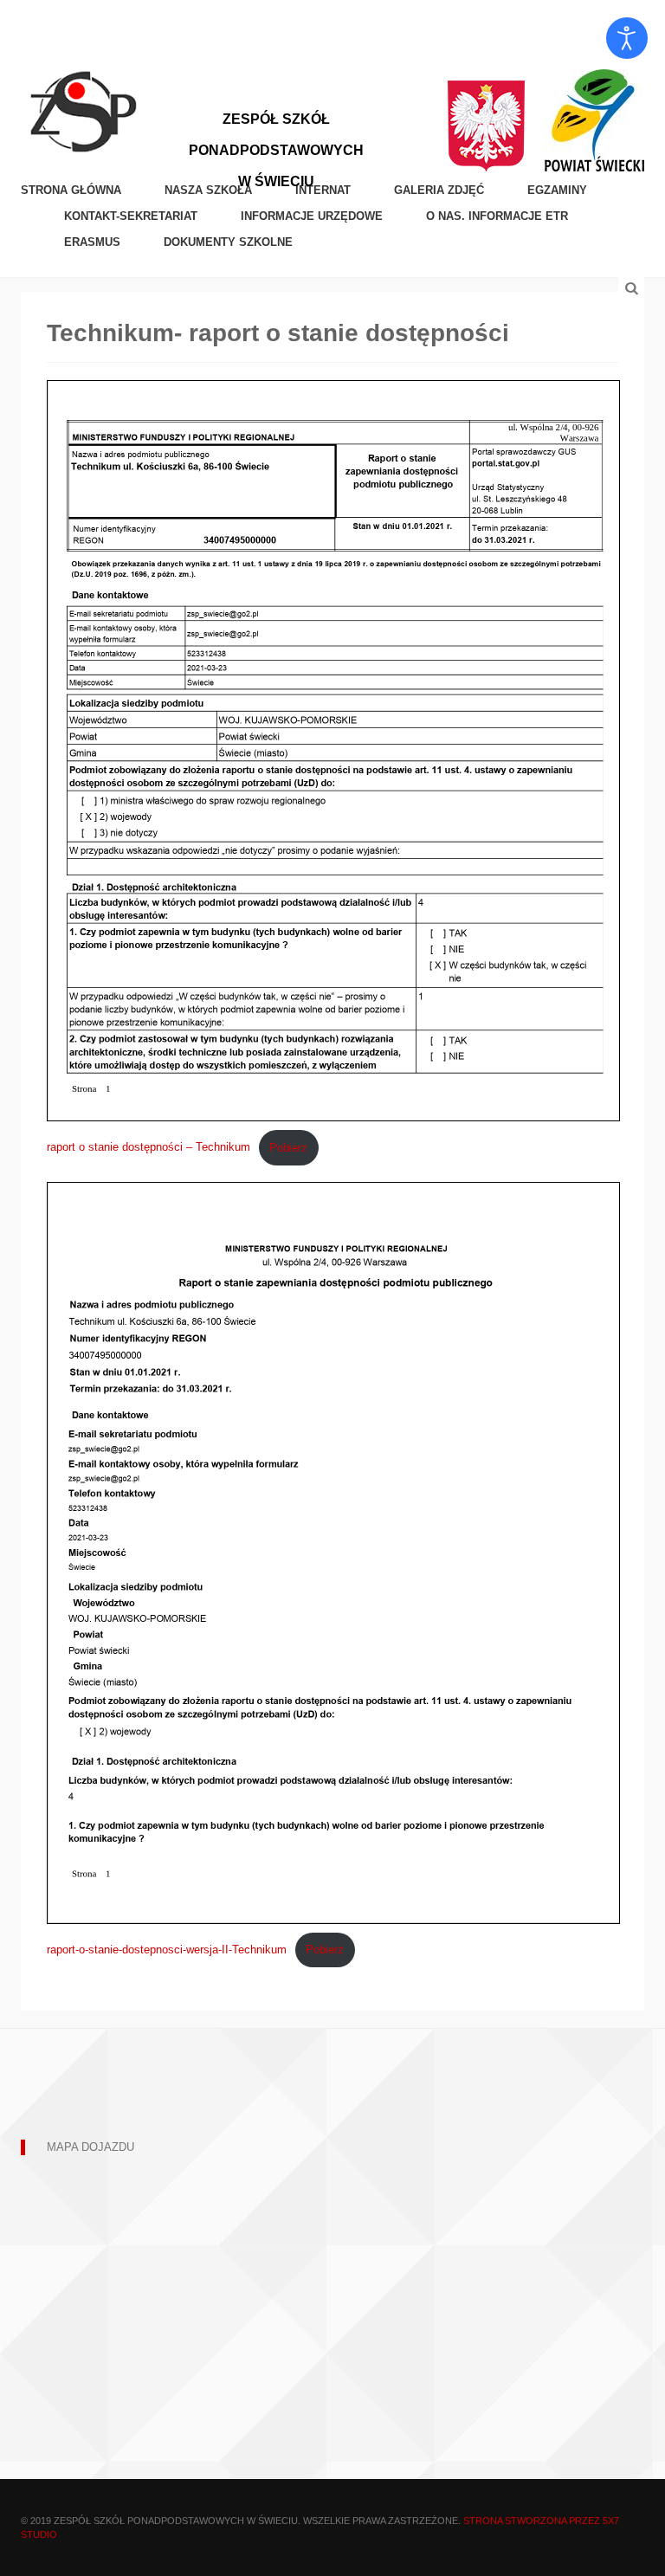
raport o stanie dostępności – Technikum (148, 1148)
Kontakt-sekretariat (131, 216)
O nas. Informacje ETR (497, 216)
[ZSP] (83, 110)
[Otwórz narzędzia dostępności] (627, 38)
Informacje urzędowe (312, 216)
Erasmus (92, 242)
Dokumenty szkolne (228, 242)
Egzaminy (557, 190)
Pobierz (288, 1148)
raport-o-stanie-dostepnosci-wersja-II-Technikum (167, 1950)
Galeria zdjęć (439, 190)
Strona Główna (71, 190)
